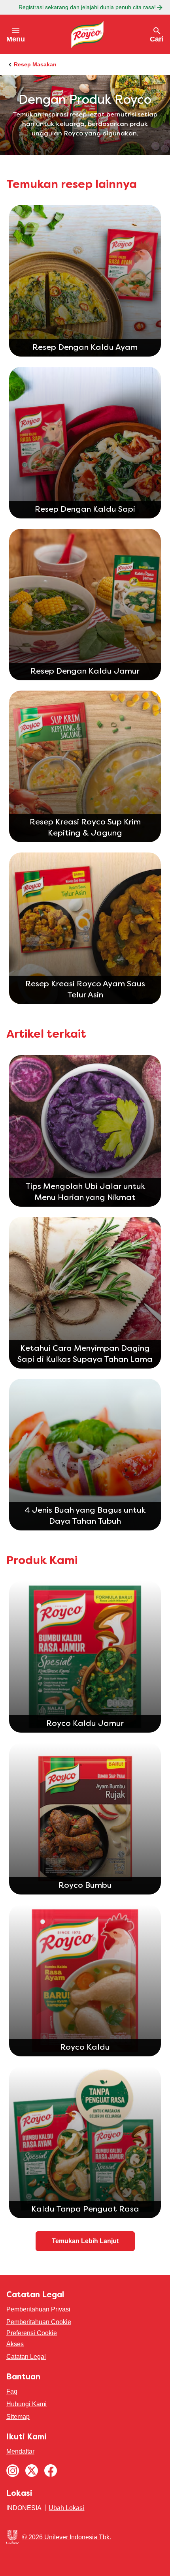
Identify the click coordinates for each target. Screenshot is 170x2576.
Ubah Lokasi (66, 2508)
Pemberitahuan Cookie (39, 2322)
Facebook (51, 2471)
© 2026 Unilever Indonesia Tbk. (67, 2537)
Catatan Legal (26, 2357)
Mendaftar (20, 2451)
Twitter (32, 2471)
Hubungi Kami (26, 2404)
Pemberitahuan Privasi (38, 2309)
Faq (12, 2391)
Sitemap (18, 2417)
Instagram (13, 2471)
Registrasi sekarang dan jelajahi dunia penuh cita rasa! (87, 7)
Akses (15, 2344)
